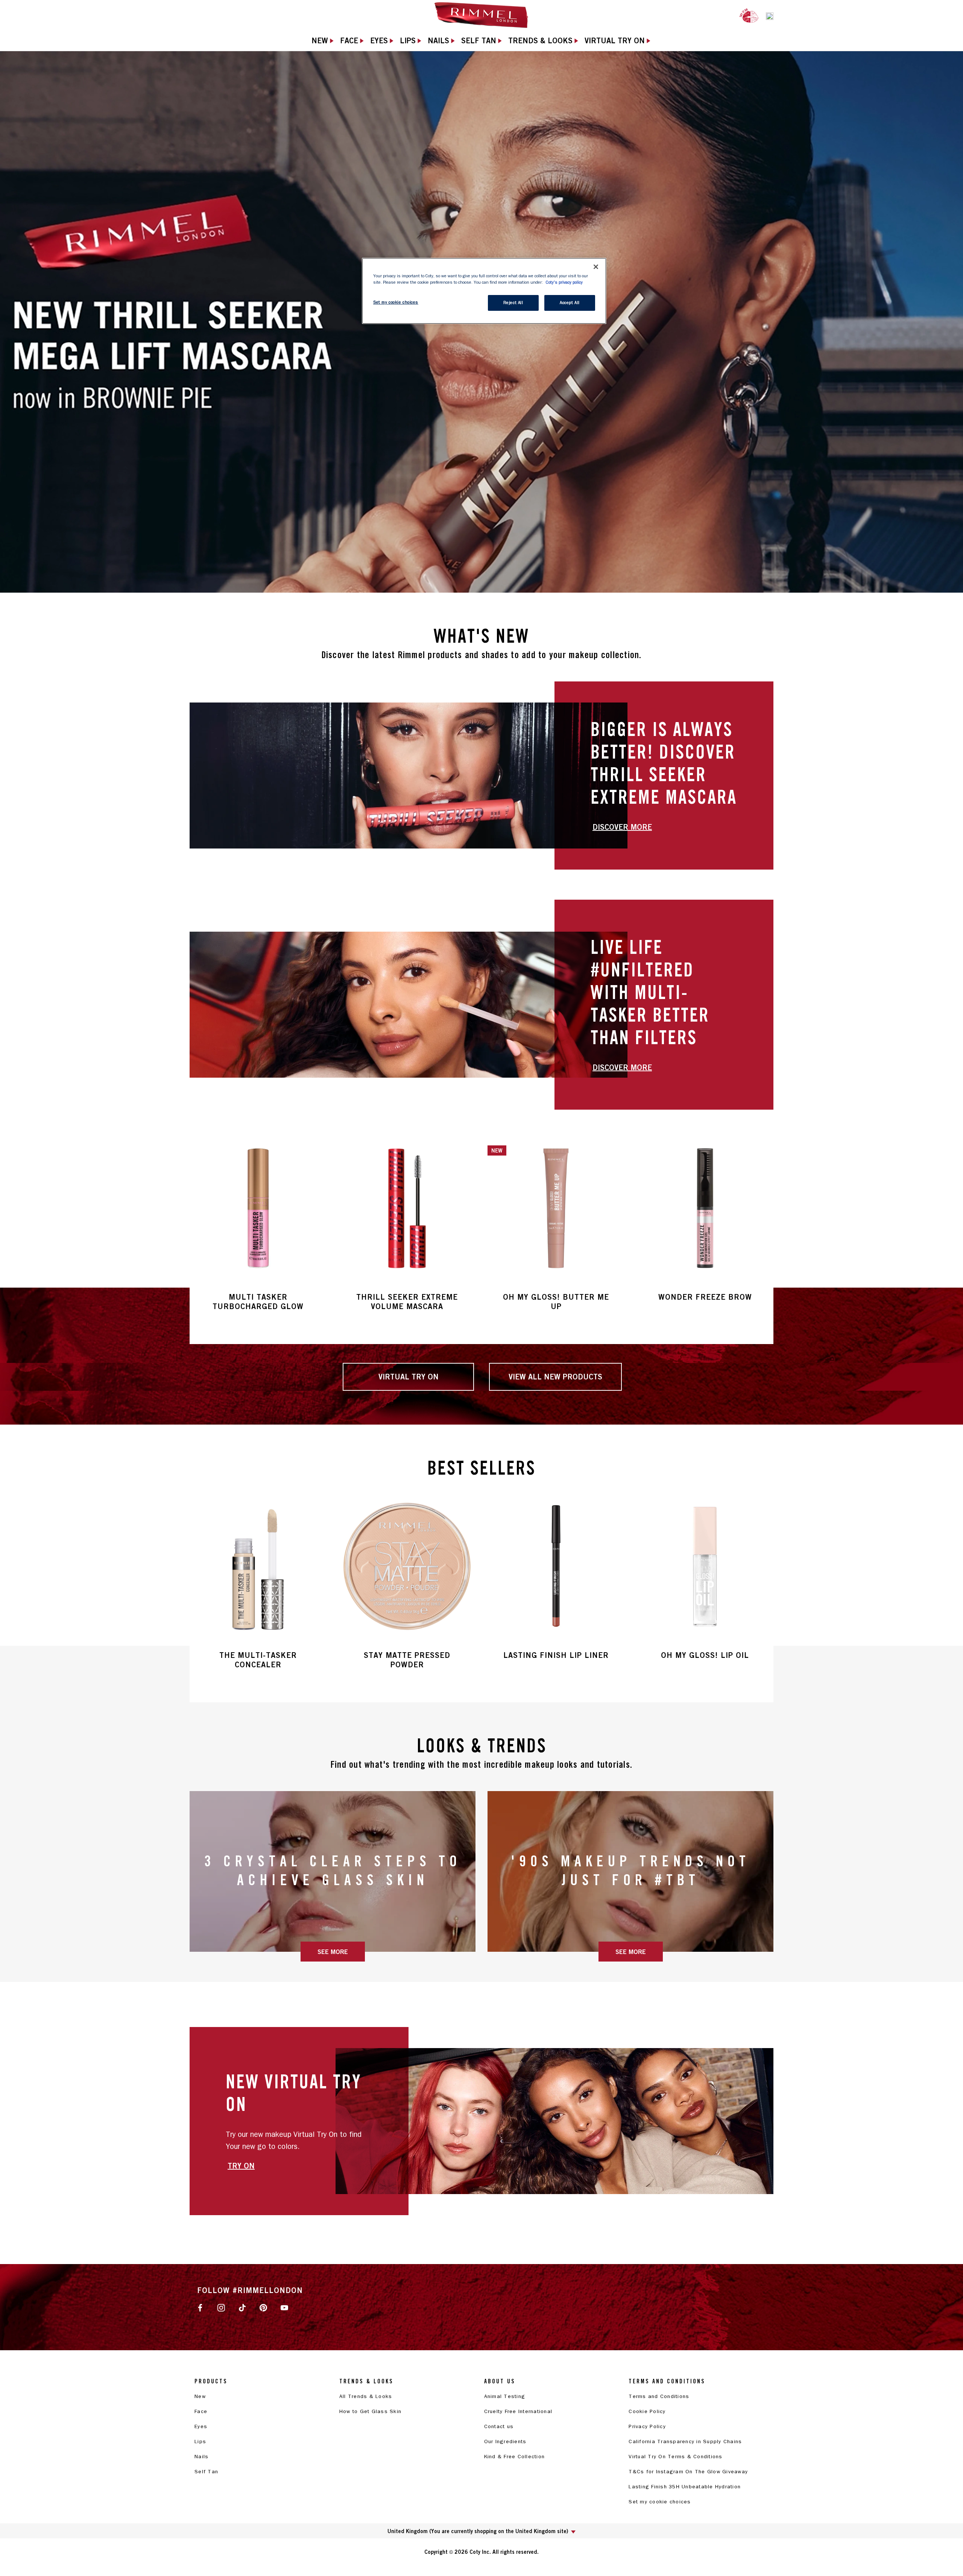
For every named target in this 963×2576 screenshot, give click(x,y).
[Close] (596, 267)
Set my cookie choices (660, 2502)
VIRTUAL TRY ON (409, 1377)
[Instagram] (221, 2307)
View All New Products (555, 1377)
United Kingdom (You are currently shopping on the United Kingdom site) (478, 2531)
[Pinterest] (263, 2307)
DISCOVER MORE (622, 827)
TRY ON (241, 2166)
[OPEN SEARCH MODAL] (770, 15)
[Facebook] (200, 2307)
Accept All (570, 303)
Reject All (513, 303)
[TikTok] (242, 2307)
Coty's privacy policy (564, 282)
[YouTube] (284, 2307)
